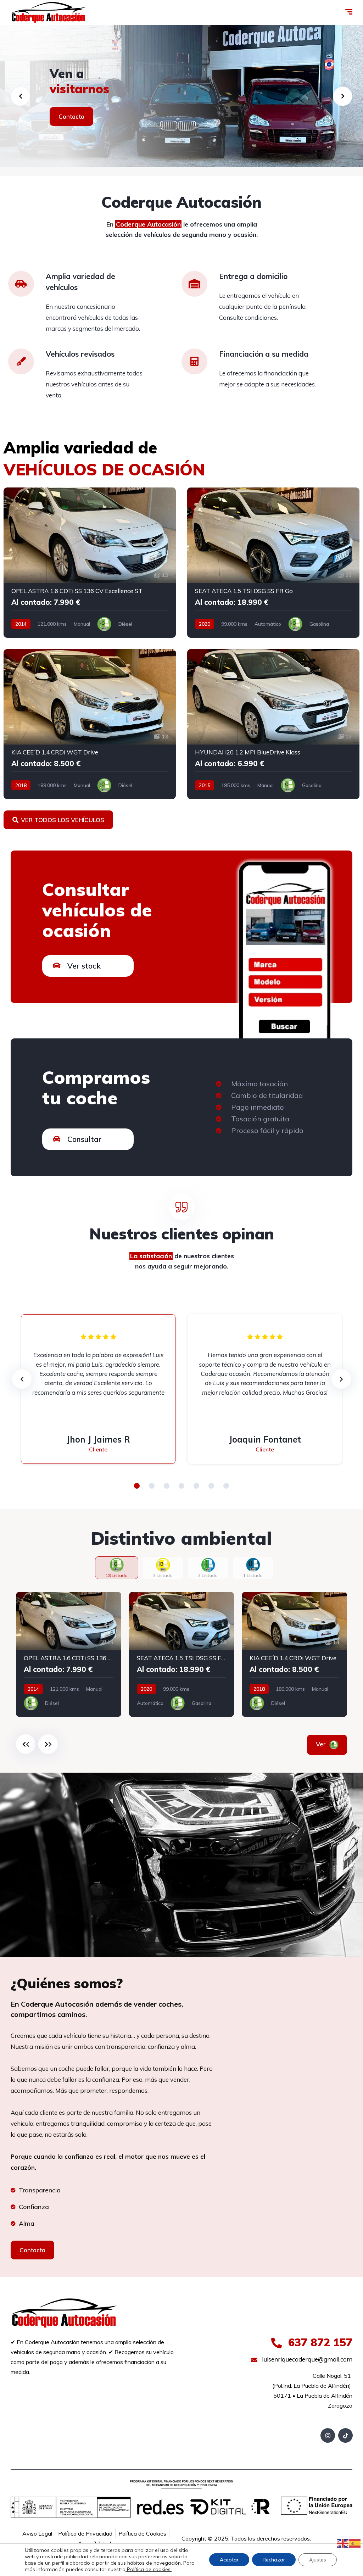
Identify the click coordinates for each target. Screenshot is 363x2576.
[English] (343, 2543)
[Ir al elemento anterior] (26, 1744)
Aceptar (229, 2560)
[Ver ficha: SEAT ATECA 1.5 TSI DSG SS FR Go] (273, 563)
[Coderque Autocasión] (48, 12)
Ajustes (318, 2560)
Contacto (71, 116)
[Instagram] (328, 2435)
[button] (137, 1486)
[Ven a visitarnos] (181, 96)
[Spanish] (355, 2543)
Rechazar (274, 2560)
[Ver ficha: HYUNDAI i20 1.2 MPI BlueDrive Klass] (273, 724)
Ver (322, 1744)
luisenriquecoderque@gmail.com (306, 2359)
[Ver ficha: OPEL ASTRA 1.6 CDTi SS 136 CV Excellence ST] (90, 563)
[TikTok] (345, 2435)
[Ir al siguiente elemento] (48, 1744)
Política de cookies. (149, 2569)
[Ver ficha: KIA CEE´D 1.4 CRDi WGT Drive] (90, 724)
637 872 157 (319, 2342)
